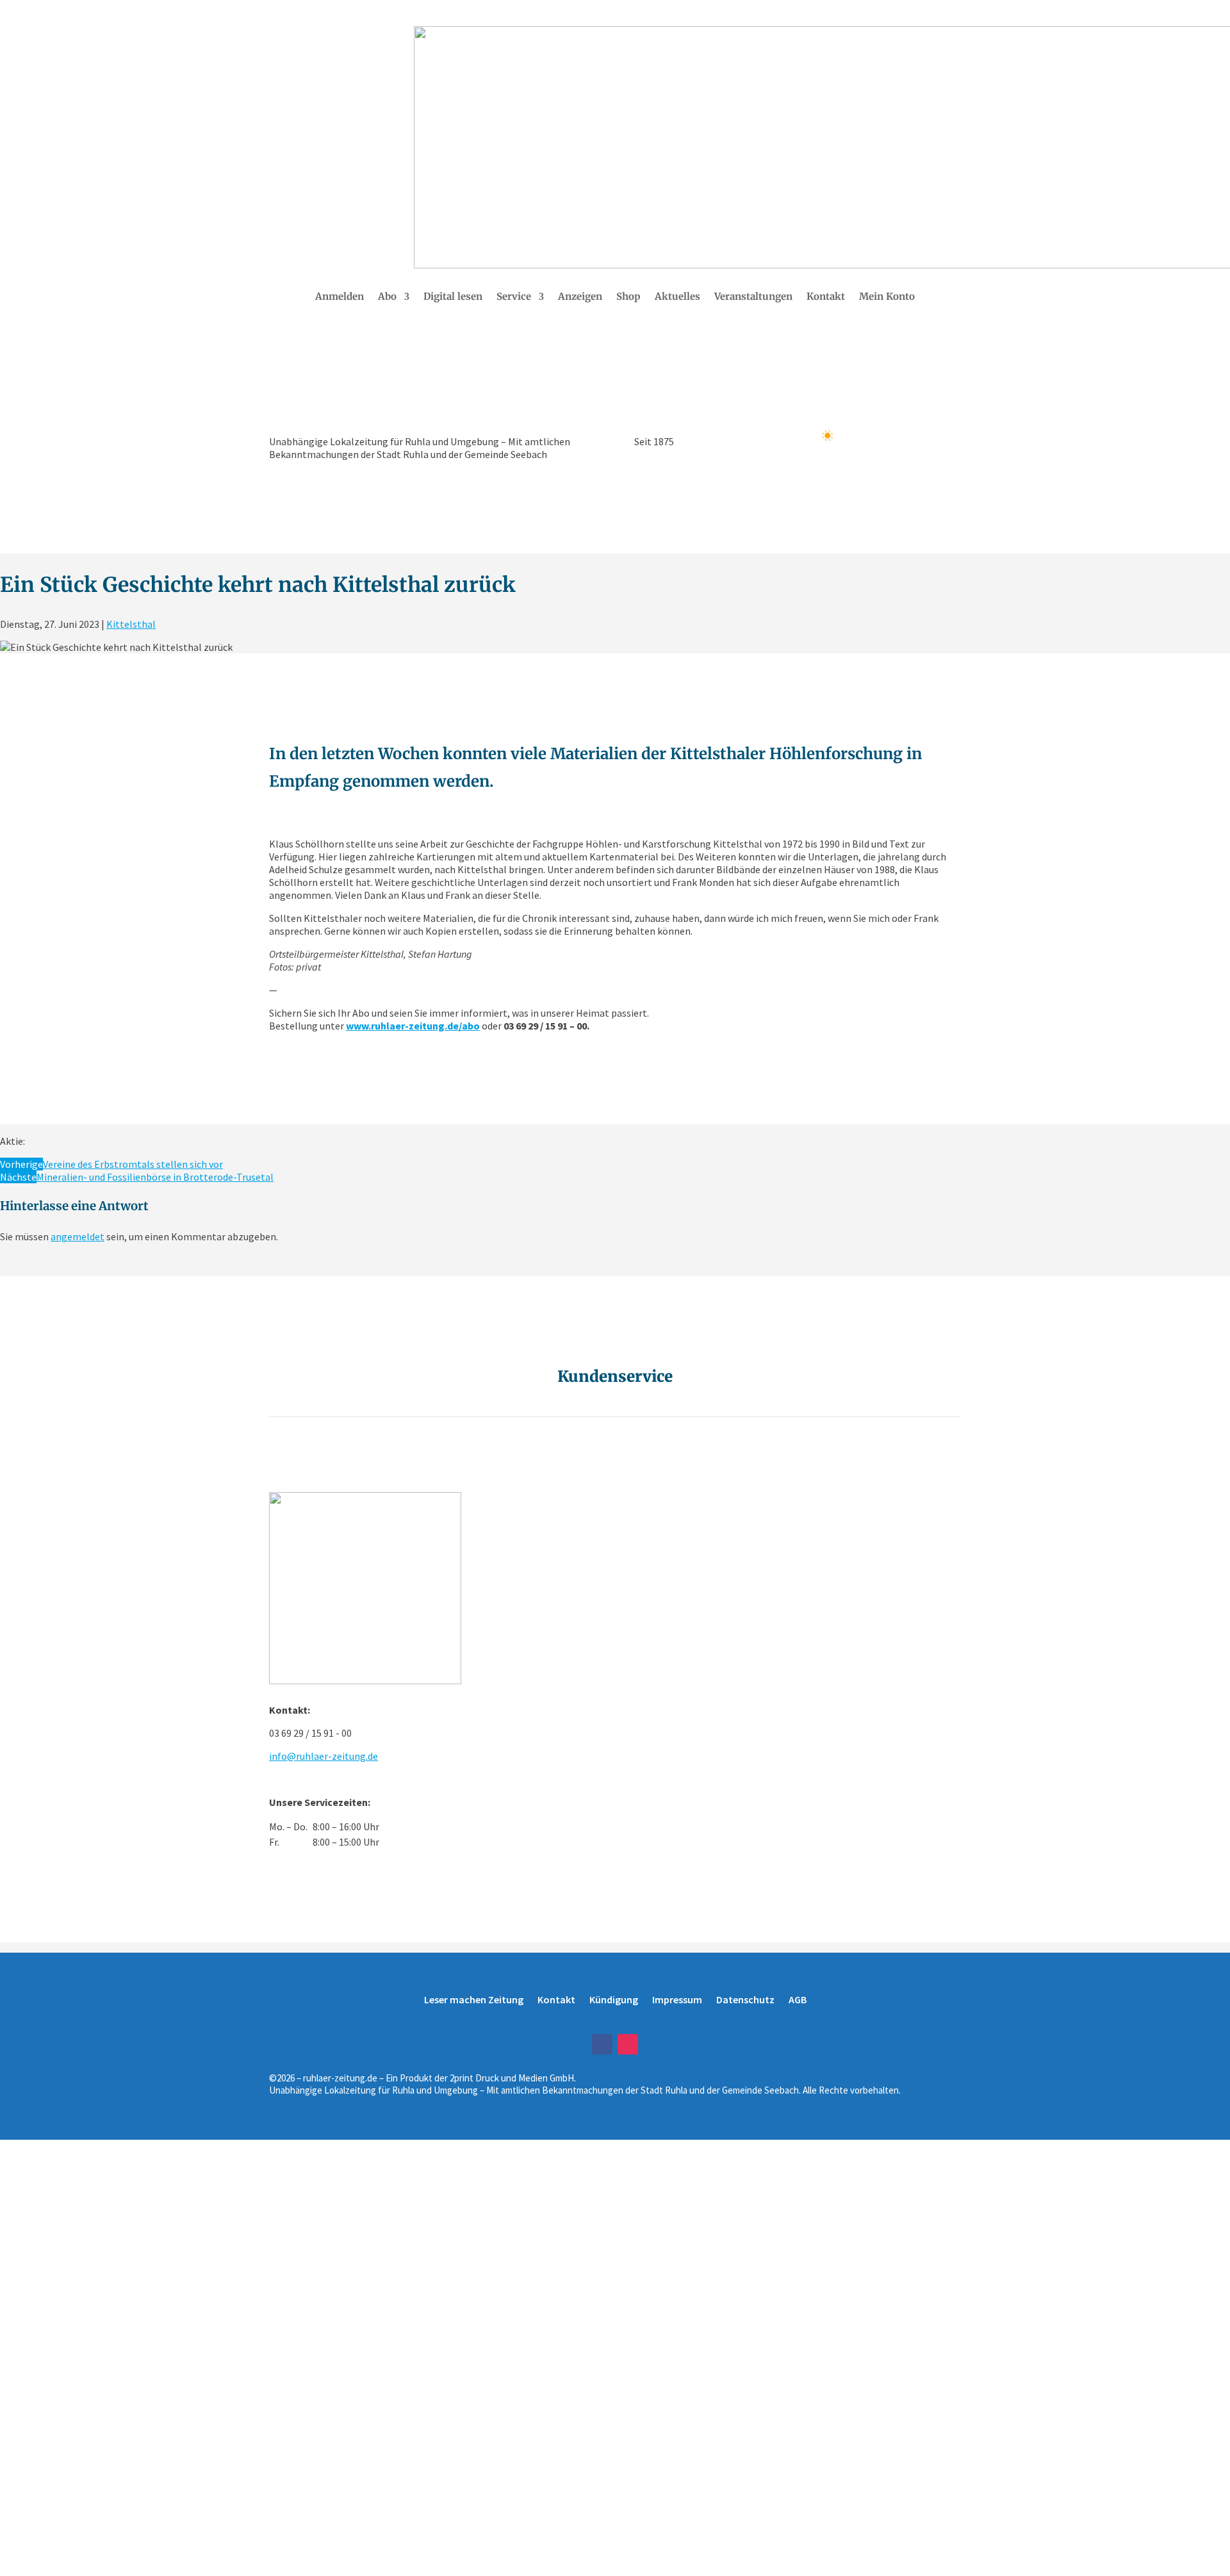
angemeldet (78, 1236)
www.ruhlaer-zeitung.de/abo (413, 1026)
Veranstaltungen (753, 297)
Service (514, 297)
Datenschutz (745, 1999)
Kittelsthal (131, 624)
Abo (387, 297)
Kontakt (826, 297)
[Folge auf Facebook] (602, 2044)
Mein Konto (887, 297)
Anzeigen (580, 297)
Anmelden (340, 297)
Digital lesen (453, 297)
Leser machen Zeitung (474, 1999)
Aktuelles (677, 297)
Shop (628, 297)
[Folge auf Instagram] (628, 2044)
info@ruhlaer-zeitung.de (324, 1756)
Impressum (677, 1999)
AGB (798, 1999)
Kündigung (614, 1999)
